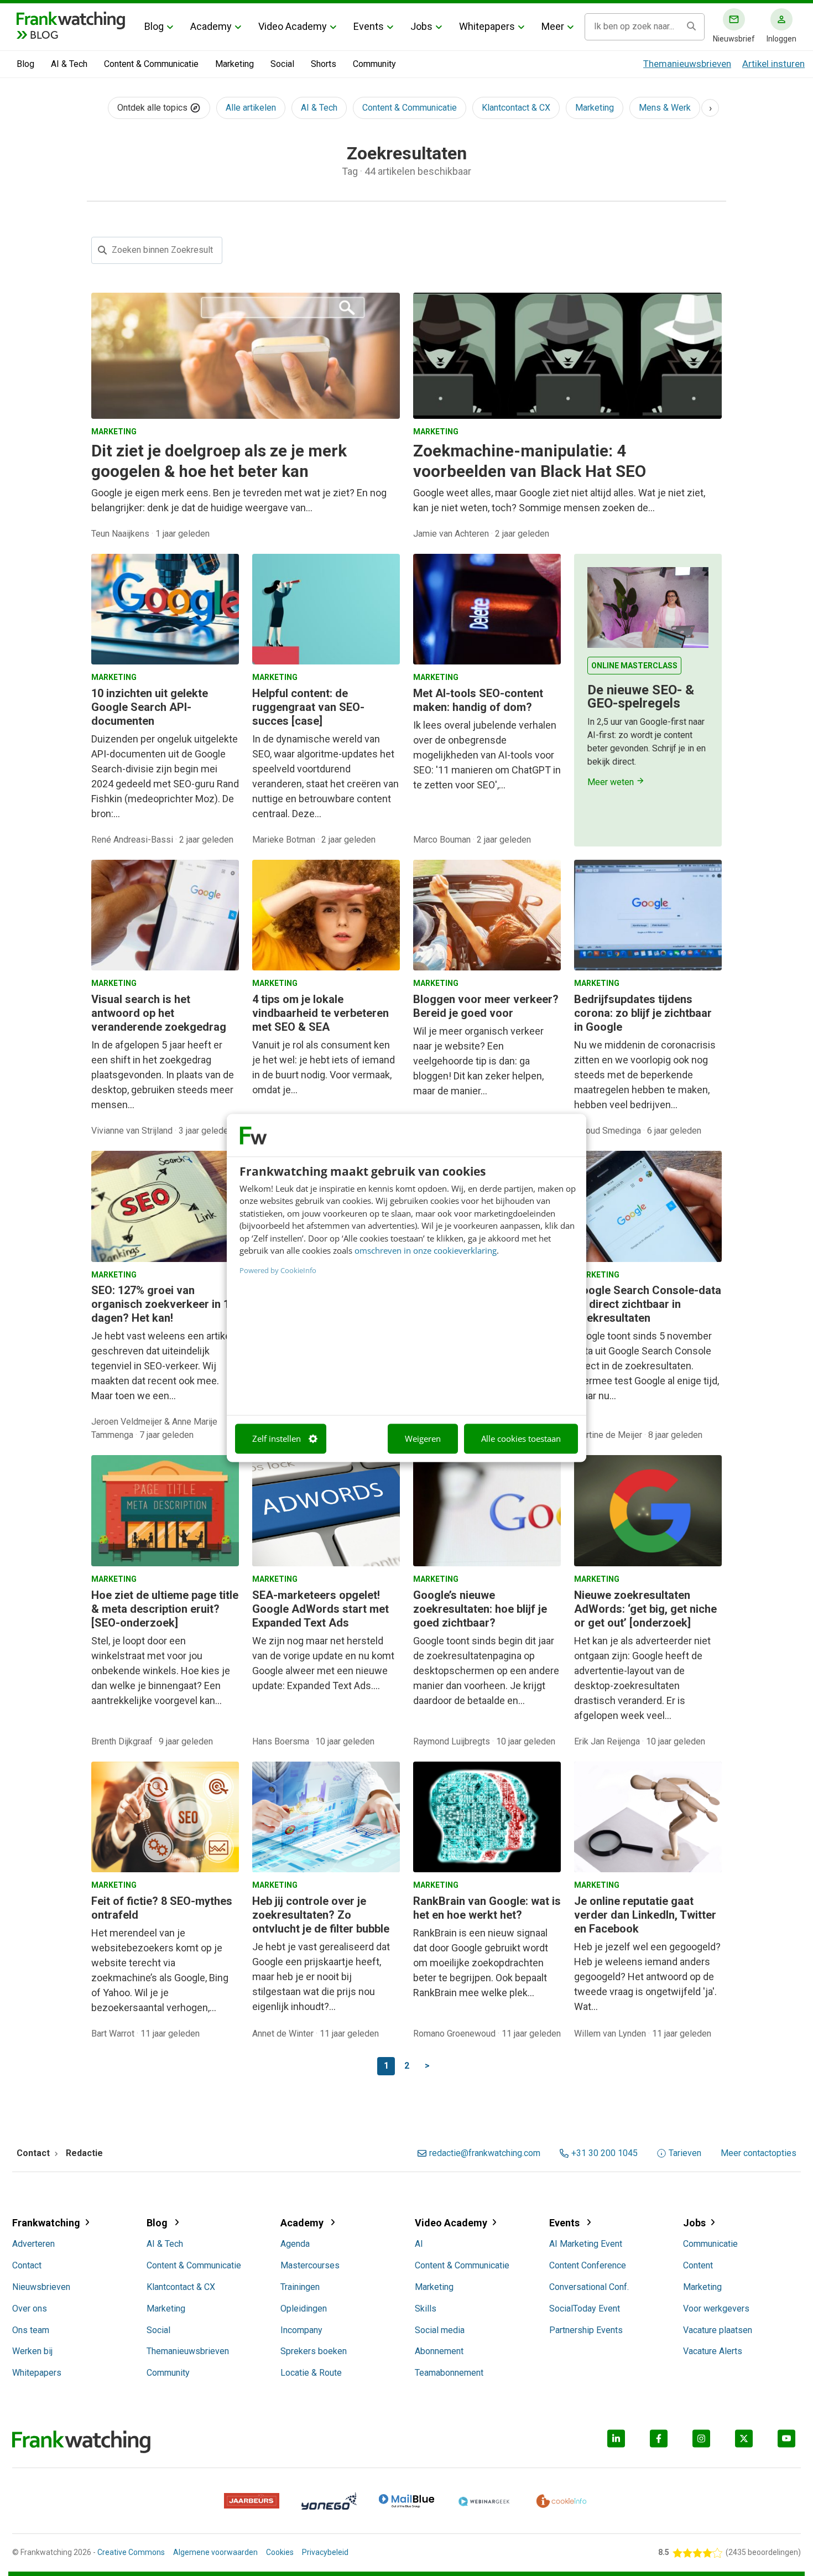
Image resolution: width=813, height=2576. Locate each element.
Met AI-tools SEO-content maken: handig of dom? (478, 700)
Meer (553, 26)
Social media (440, 2330)
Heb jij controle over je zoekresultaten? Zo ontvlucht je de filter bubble (321, 1915)
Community (374, 64)
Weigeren (423, 1438)
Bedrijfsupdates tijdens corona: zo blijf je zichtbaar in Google (643, 1013)
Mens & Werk (665, 108)
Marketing (234, 64)
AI (419, 2244)
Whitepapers (487, 26)
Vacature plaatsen (718, 2330)
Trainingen (300, 2287)
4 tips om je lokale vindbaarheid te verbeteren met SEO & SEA (320, 1013)
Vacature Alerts (713, 2351)
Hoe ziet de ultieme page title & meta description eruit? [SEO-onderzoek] (165, 1609)
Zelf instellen (277, 1438)
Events (369, 26)
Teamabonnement (449, 2373)
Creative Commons (131, 2552)
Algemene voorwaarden (215, 2552)
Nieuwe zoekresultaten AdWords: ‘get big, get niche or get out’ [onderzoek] (645, 1609)
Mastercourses (310, 2265)
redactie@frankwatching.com (485, 2153)
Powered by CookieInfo (278, 1270)
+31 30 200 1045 (604, 2153)
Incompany (301, 2330)
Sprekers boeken (314, 2351)
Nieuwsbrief (734, 39)
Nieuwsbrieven (41, 2287)
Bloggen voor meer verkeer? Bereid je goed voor (486, 1006)
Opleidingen (304, 2308)
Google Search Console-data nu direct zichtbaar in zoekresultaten (648, 1304)
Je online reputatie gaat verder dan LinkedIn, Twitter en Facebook (645, 1915)
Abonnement (439, 2351)
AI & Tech (69, 64)
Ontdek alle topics (153, 108)
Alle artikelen (251, 108)
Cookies (280, 2552)
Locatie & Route (311, 2373)
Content (698, 2265)
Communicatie (710, 2244)
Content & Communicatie (151, 64)
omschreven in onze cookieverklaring (426, 1251)
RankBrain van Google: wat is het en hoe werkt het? (487, 1908)
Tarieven (685, 2153)
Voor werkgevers (716, 2308)
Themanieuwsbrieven (687, 64)
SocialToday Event (585, 2308)
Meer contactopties (759, 2153)
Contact (27, 2265)
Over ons (30, 2308)
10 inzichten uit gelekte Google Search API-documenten (150, 707)
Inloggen (781, 39)
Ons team (31, 2330)
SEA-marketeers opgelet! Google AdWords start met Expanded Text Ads (320, 1609)
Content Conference (588, 2265)
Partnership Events (586, 2330)
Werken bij (32, 2351)
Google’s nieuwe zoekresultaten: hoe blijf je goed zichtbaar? (480, 1609)
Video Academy (293, 26)
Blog (154, 26)
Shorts (324, 64)
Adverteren (33, 2244)
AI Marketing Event (586, 2244)
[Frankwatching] (71, 19)
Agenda (295, 2244)
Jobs (421, 26)
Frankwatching (46, 2223)
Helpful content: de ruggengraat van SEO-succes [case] (308, 707)
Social (282, 64)
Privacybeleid (325, 2552)
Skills (426, 2308)
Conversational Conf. (589, 2287)
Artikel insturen (773, 64)
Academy (211, 26)
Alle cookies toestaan (521, 1438)
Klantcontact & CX (516, 108)
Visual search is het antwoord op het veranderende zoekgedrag (159, 1013)
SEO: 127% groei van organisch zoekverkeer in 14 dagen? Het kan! (163, 1304)
